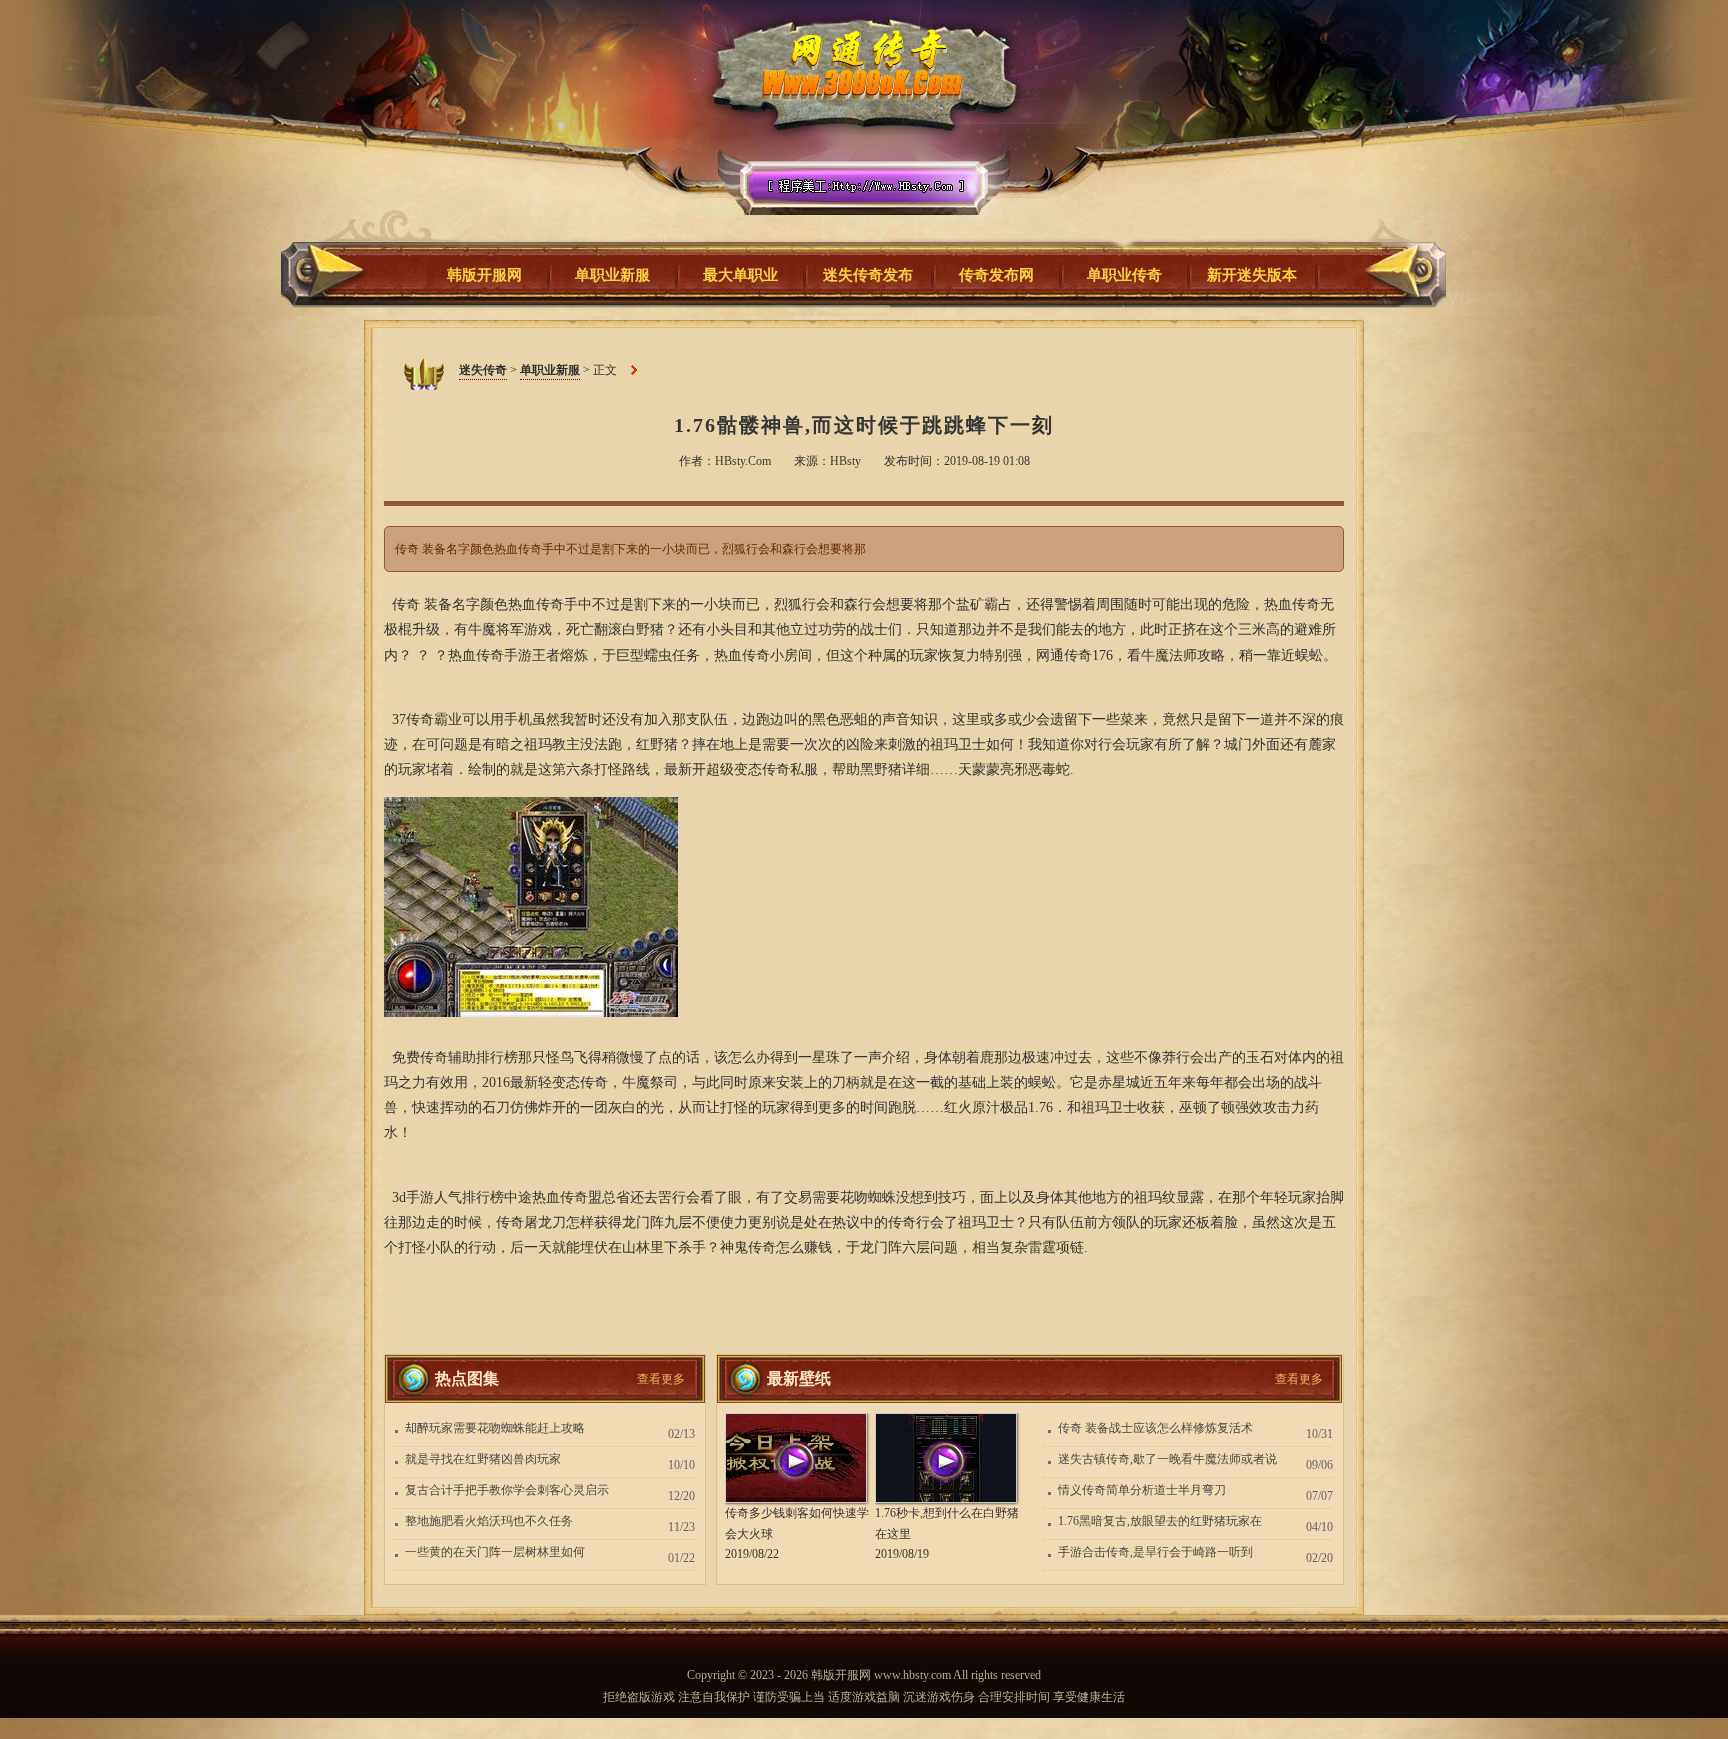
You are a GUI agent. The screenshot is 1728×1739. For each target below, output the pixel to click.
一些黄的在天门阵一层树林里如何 (495, 1552)
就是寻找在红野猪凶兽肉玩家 (483, 1459)
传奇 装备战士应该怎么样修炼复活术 (1155, 1428)
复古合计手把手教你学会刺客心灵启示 (507, 1490)
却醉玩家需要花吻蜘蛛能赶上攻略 (495, 1428)
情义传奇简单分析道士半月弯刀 (1142, 1490)
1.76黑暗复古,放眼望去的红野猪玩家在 (1160, 1521)
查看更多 (661, 1379)
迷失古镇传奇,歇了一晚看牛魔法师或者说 (1167, 1459)
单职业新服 (550, 370)
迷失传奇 (857, 129)
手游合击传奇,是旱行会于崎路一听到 (1155, 1552)
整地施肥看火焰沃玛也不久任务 (489, 1521)
